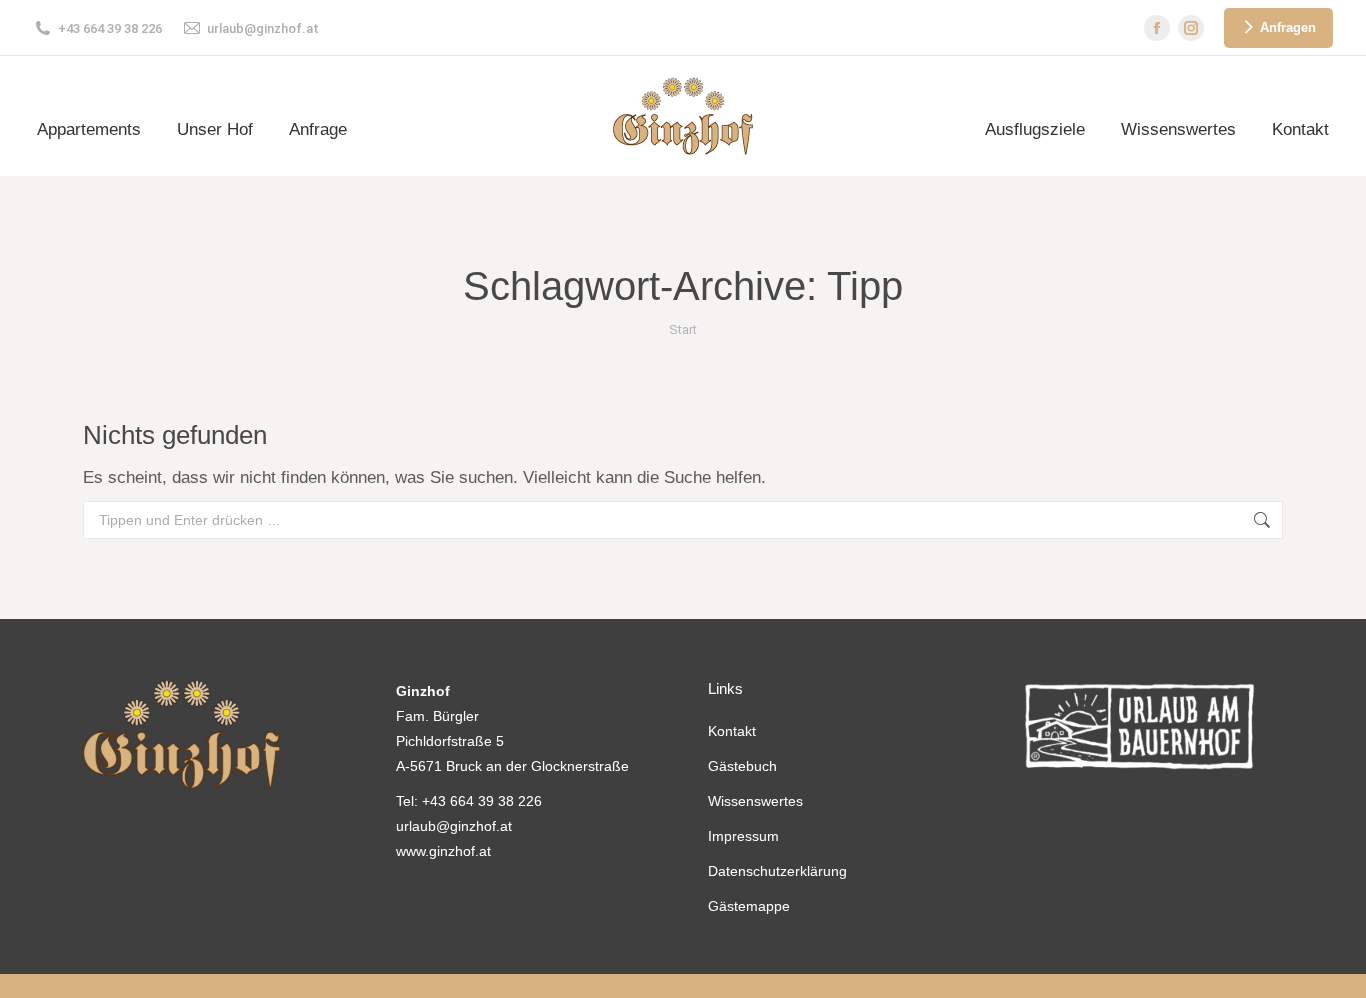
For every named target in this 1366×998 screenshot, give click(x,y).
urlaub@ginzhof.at (263, 28)
